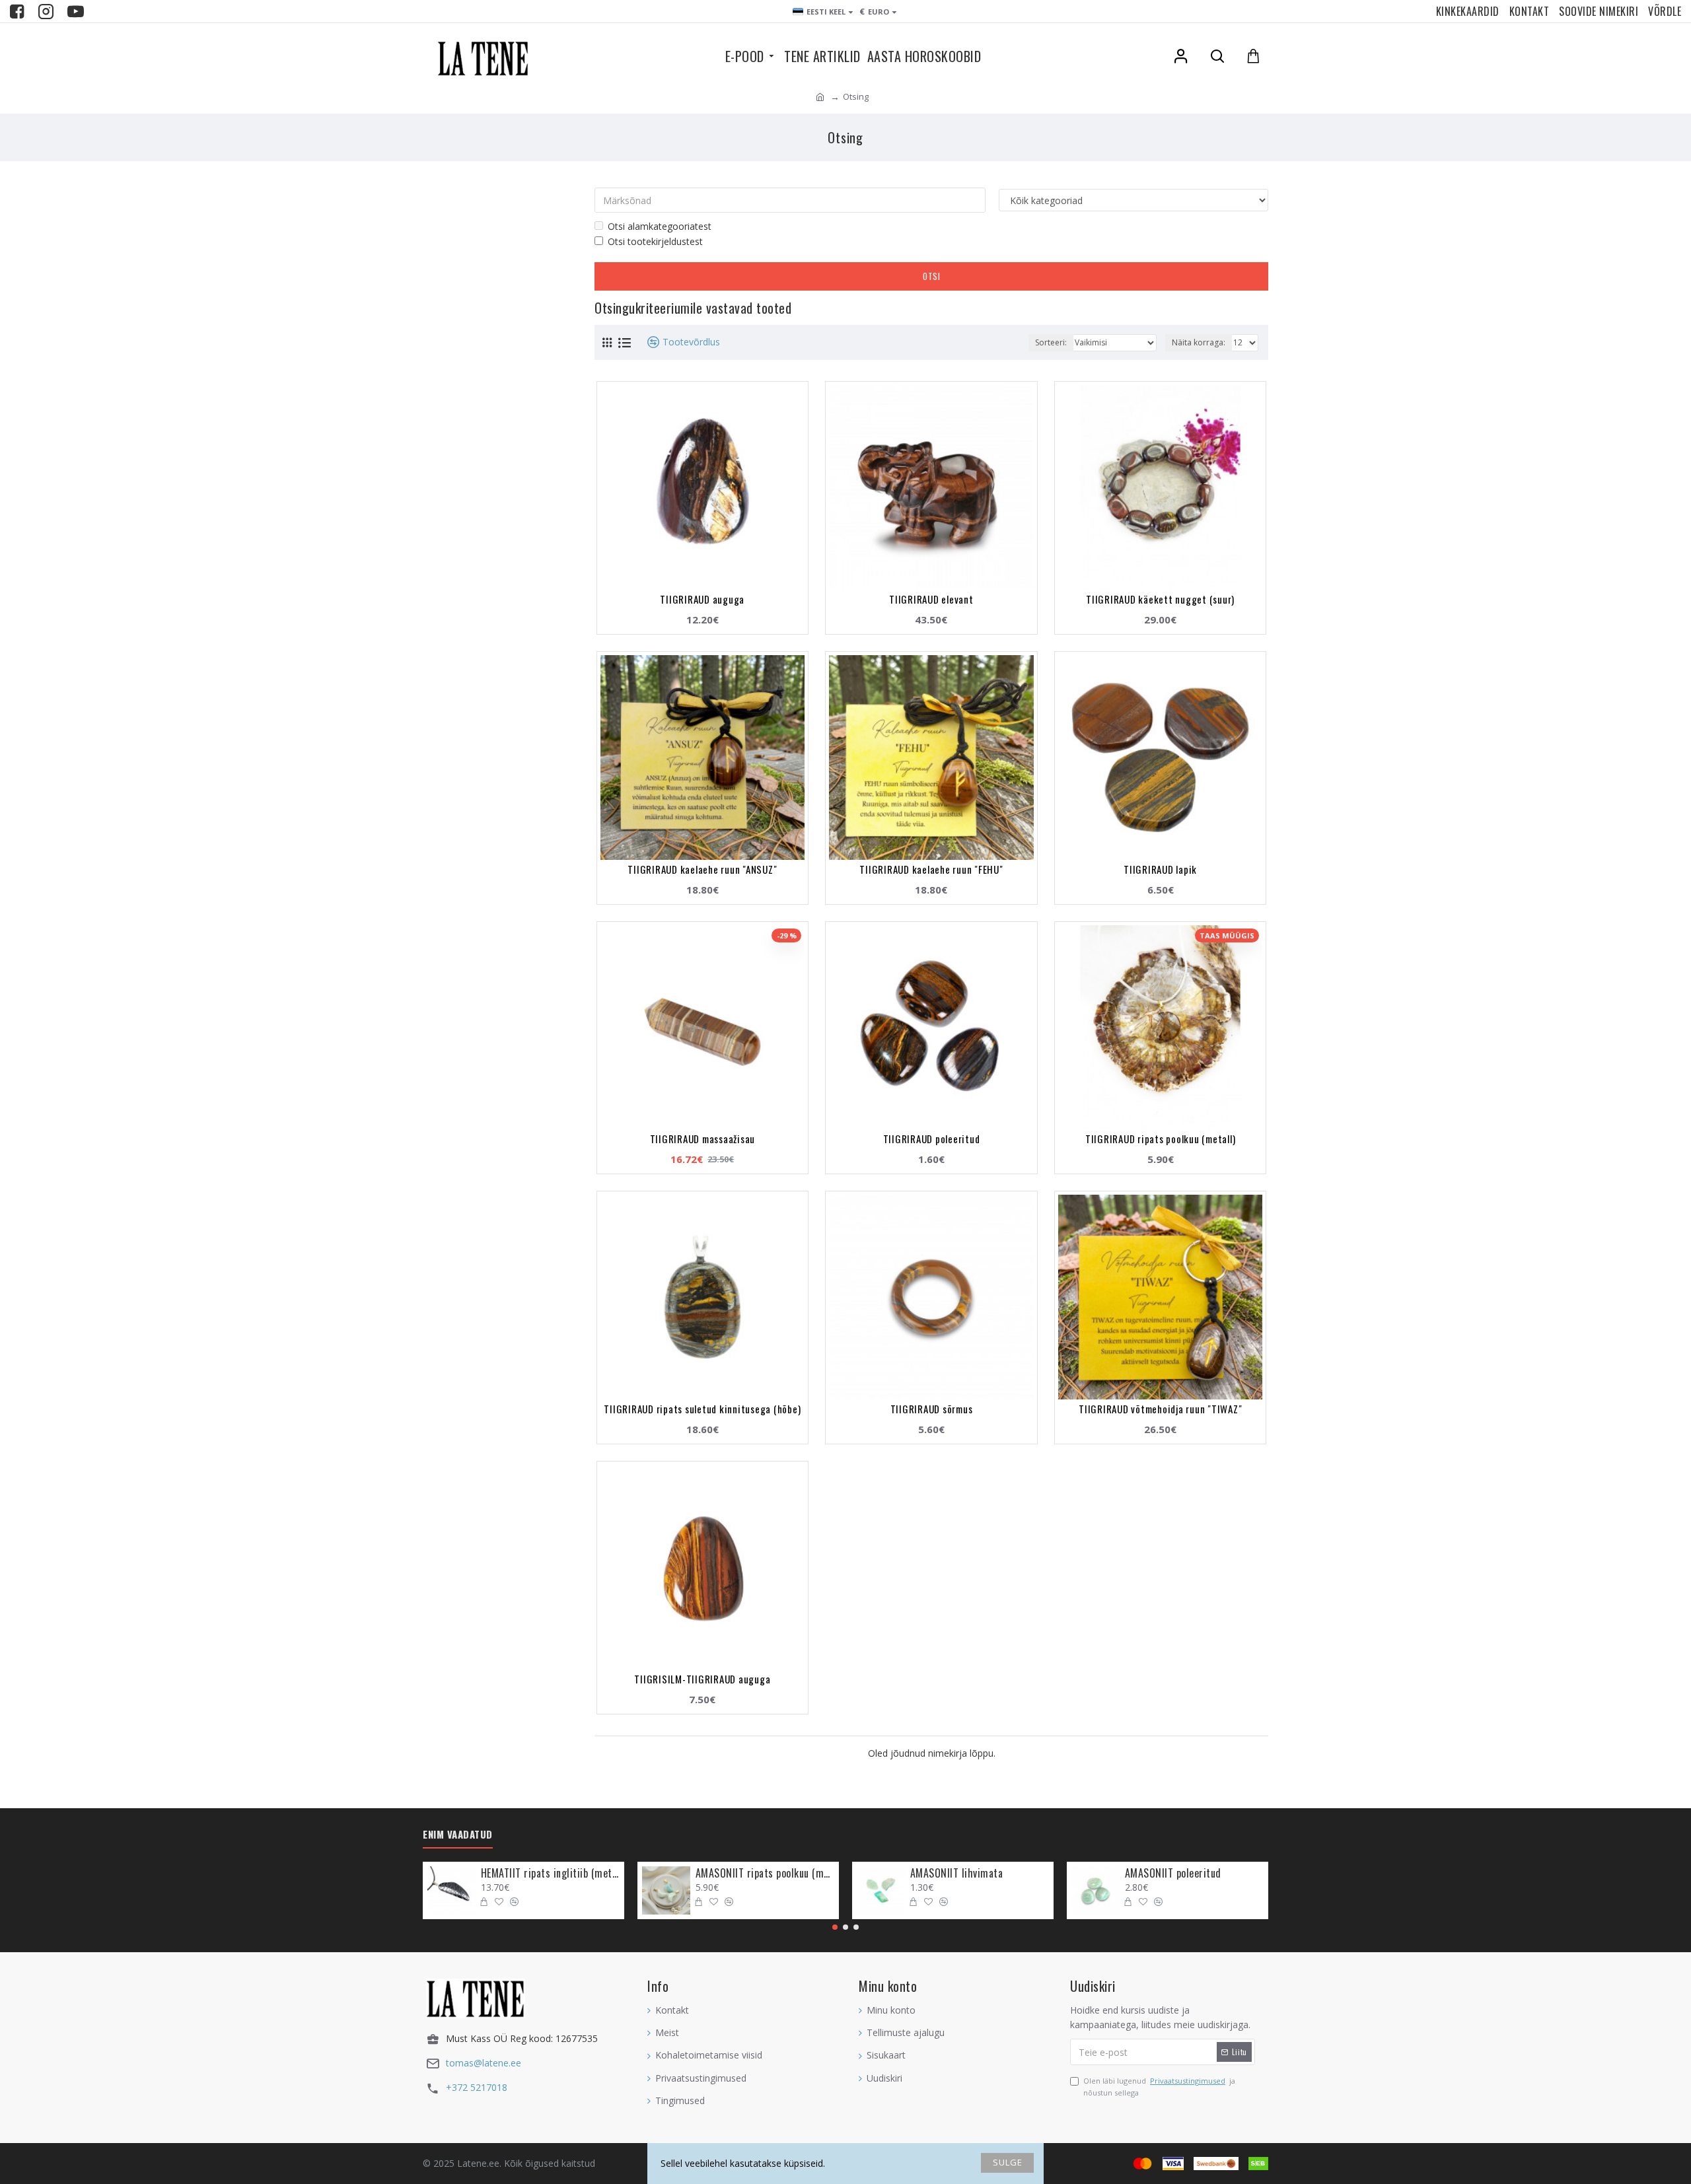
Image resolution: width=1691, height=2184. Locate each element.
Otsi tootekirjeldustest (655, 241)
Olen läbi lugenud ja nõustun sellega (1159, 2087)
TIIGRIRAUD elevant (931, 599)
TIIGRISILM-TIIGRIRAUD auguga (702, 1679)
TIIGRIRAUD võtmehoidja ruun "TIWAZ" (1160, 1409)
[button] (835, 1927)
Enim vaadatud (458, 1835)
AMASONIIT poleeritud (1173, 1873)
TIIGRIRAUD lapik (1160, 869)
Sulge (1008, 2162)
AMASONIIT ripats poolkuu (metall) (765, 1873)
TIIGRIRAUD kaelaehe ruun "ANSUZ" (702, 869)
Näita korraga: (1199, 342)
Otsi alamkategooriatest (660, 226)
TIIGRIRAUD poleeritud (932, 1139)
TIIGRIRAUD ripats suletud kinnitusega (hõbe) (702, 1409)
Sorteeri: (1051, 342)
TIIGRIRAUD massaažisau (703, 1139)
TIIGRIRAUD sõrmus (932, 1409)
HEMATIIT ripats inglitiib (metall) (550, 1873)
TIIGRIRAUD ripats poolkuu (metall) (1161, 1139)
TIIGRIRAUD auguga (702, 599)
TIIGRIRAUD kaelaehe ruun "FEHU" (931, 869)
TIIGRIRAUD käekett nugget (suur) (1160, 599)
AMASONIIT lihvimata (957, 1873)
